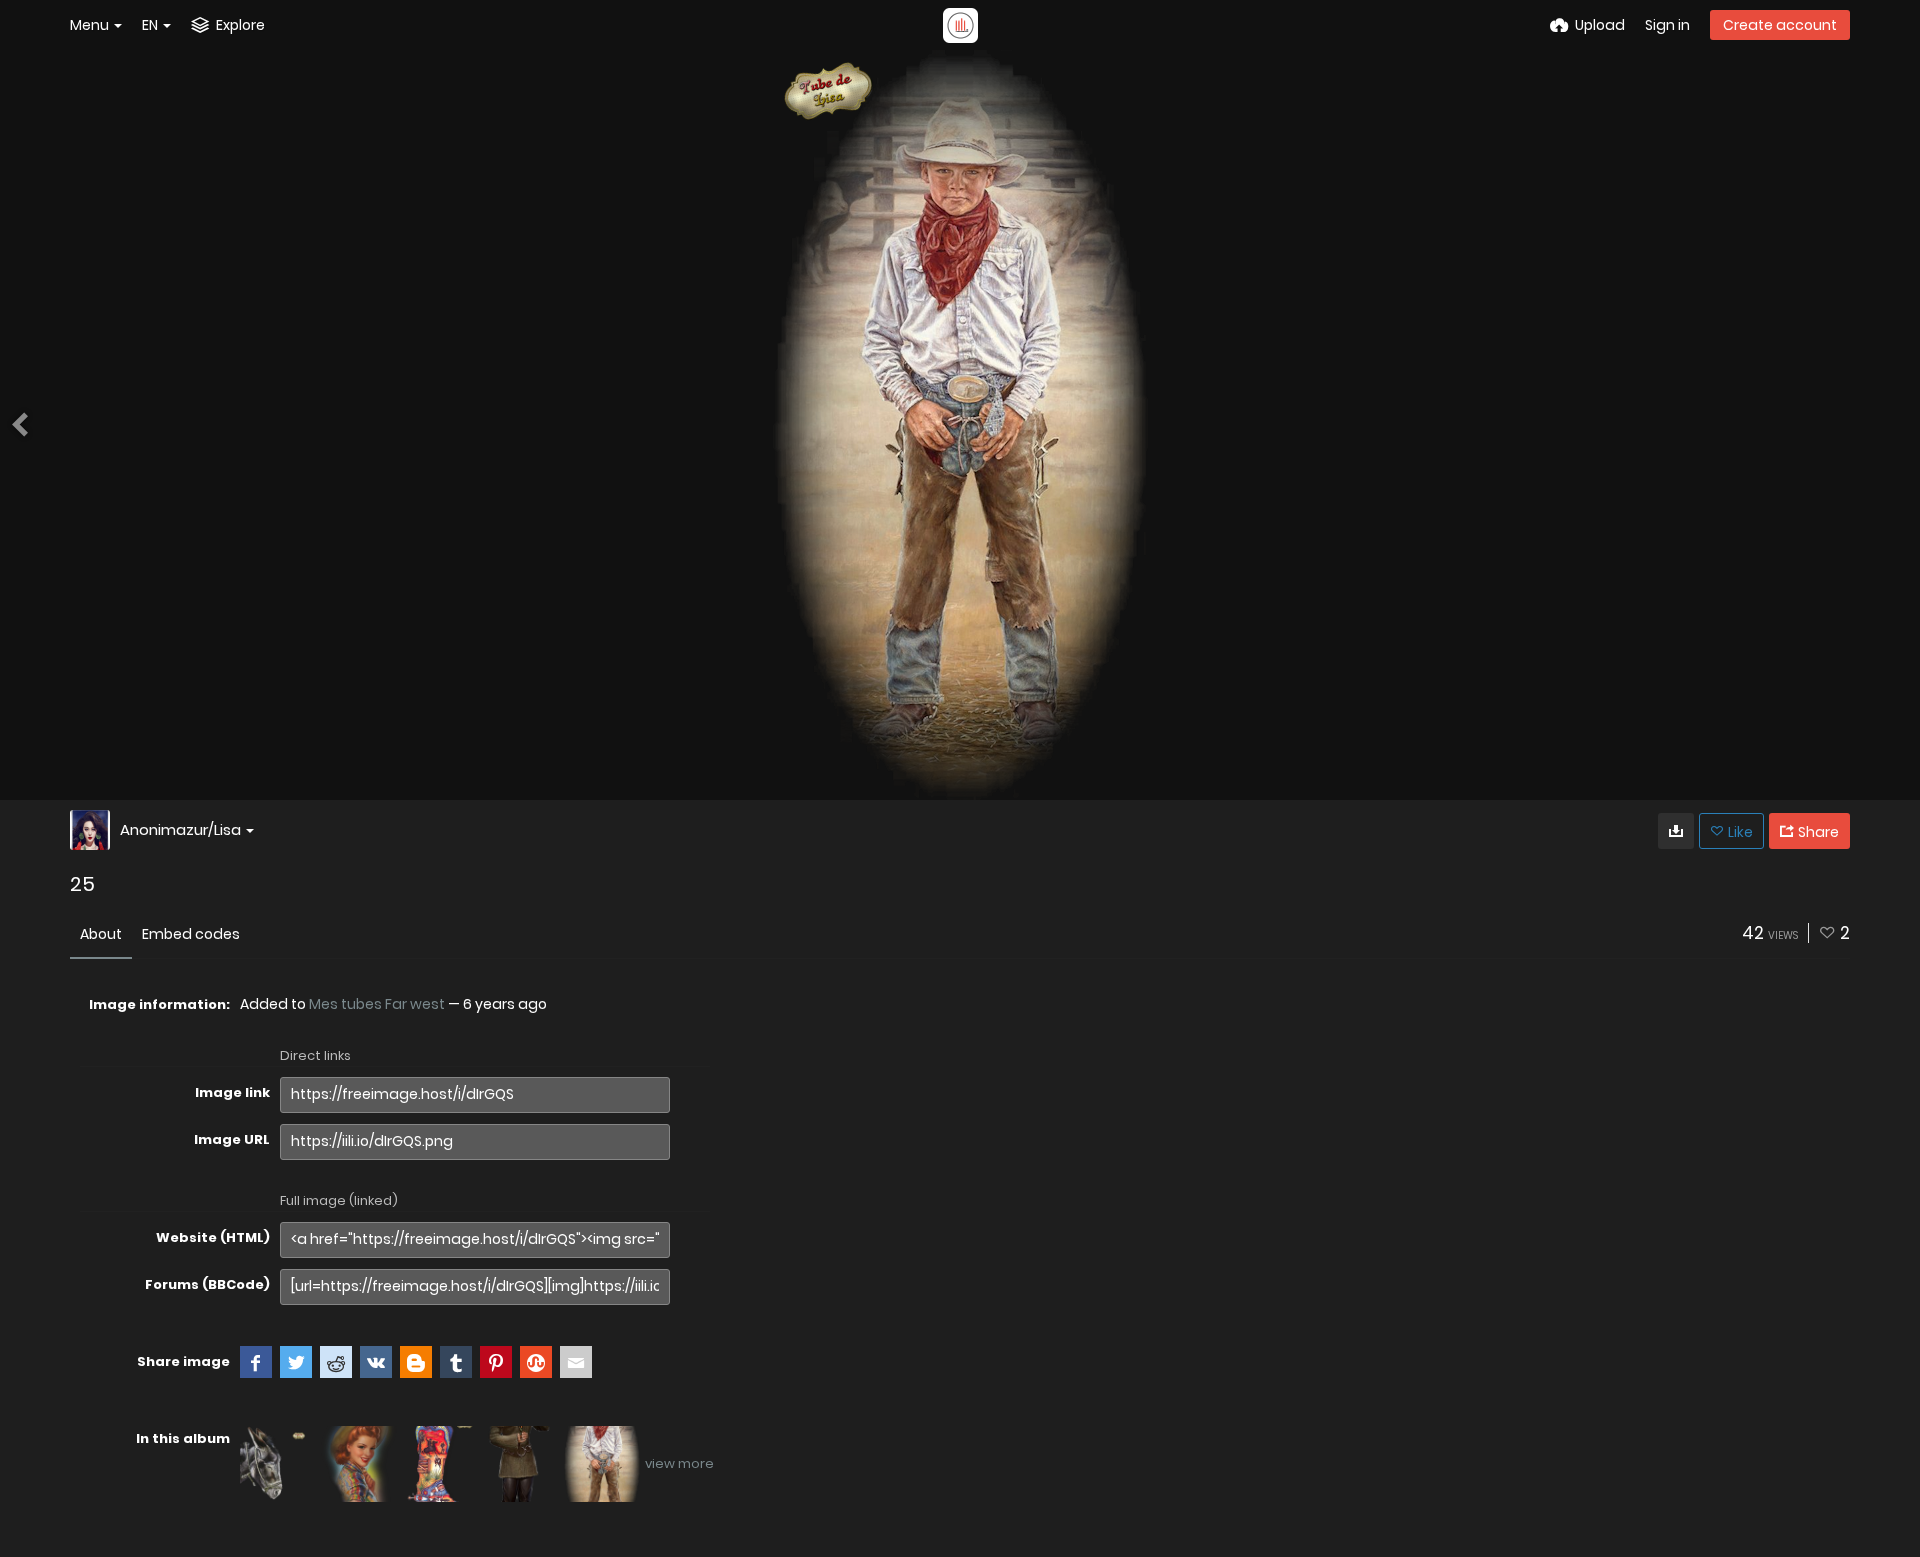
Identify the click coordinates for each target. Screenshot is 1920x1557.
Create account (1780, 25)
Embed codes (191, 934)
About (101, 934)
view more (679, 1463)
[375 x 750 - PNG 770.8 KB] (1676, 831)
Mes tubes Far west (377, 1004)
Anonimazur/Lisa (180, 829)
